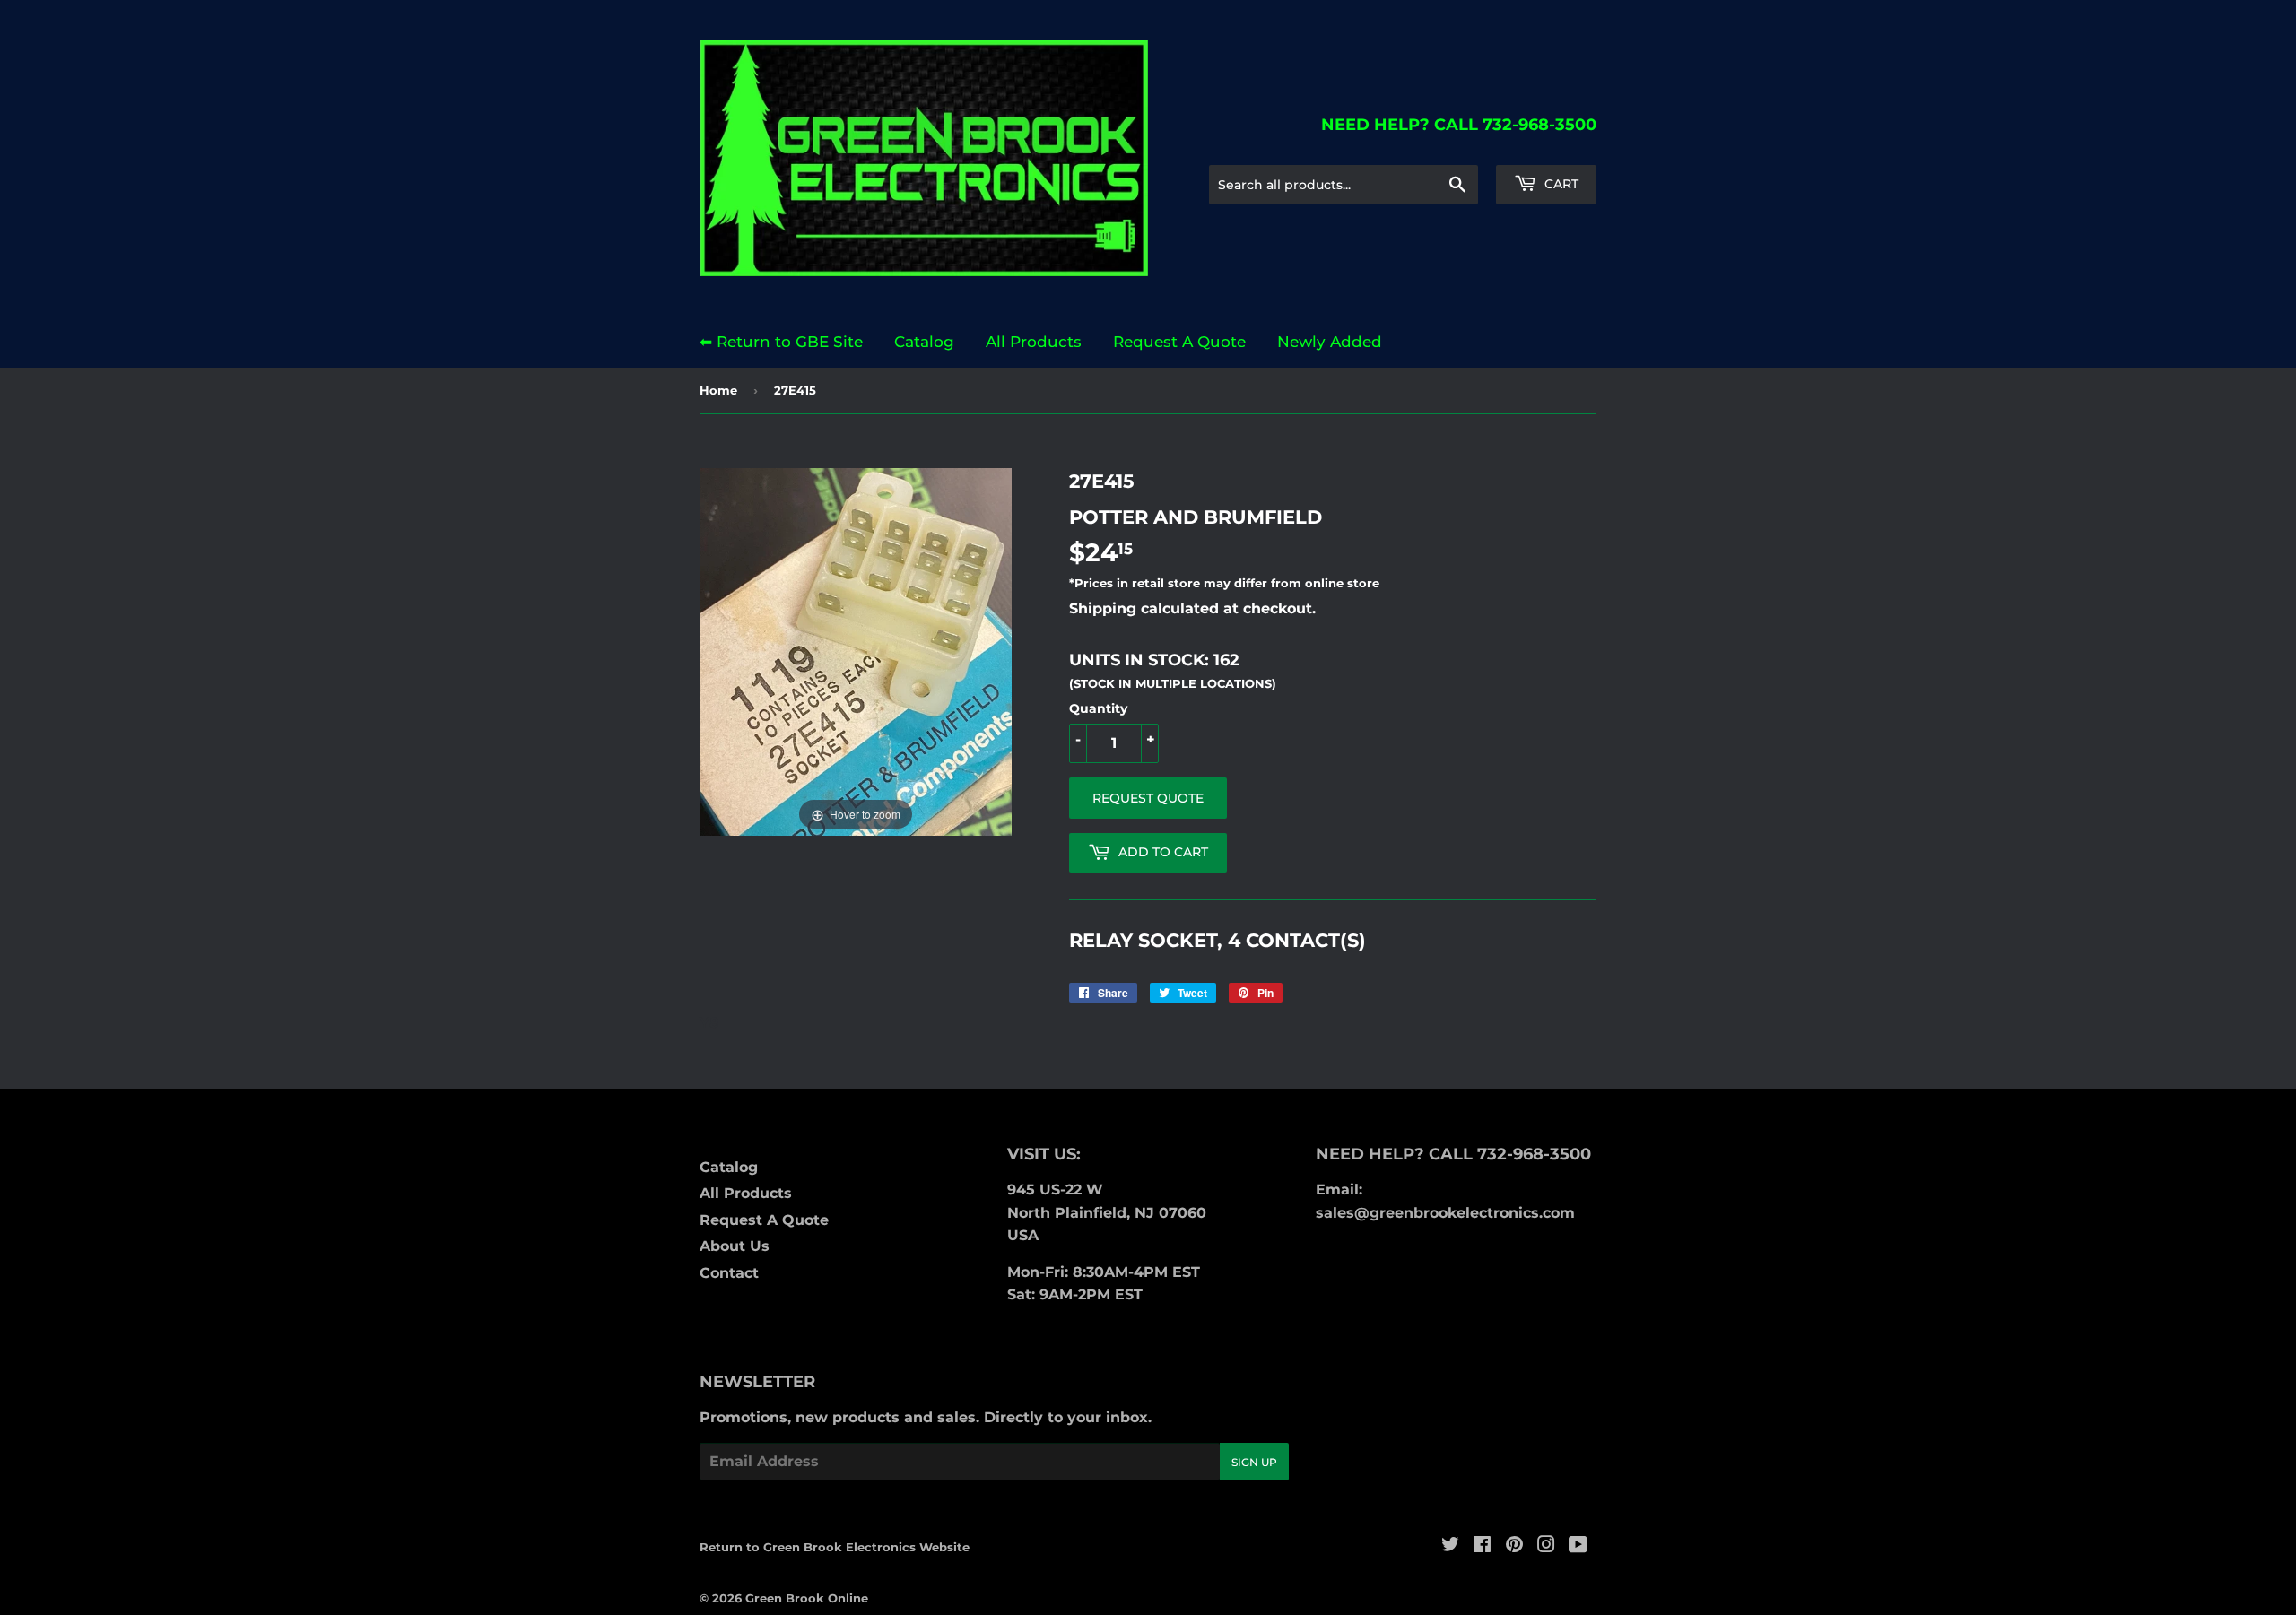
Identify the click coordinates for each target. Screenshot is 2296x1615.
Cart (1560, 184)
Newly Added (1330, 342)
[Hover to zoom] (856, 651)
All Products (1034, 342)
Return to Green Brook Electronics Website (835, 1547)
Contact (729, 1273)
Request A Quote (1179, 342)
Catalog (924, 342)
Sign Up (1254, 1462)
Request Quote (1148, 798)
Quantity (1098, 708)
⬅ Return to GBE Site (781, 342)
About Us (735, 1246)
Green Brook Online (807, 1598)
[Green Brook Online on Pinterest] (1514, 1546)
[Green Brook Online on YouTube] (1578, 1546)
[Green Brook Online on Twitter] (1450, 1546)
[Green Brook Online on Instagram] (1546, 1546)
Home (718, 390)
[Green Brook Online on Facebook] (1482, 1546)
